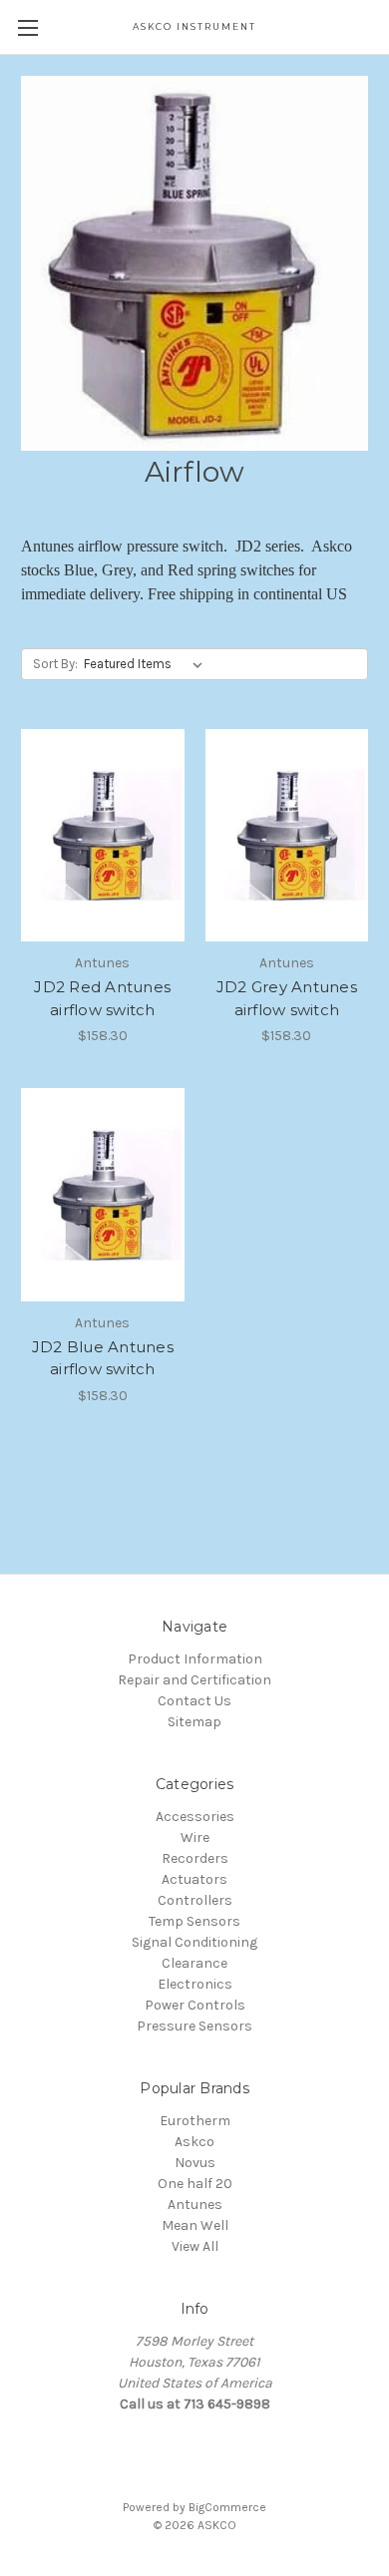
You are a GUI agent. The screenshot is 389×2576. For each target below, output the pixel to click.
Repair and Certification (194, 1680)
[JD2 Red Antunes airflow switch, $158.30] (103, 836)
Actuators (194, 1879)
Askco (194, 2142)
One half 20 (195, 2184)
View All (195, 2246)
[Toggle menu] (27, 27)
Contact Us (194, 1701)
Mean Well (195, 2225)
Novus (195, 2163)
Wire (195, 1838)
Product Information (195, 1659)
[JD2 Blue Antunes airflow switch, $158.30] (103, 1195)
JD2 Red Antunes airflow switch (102, 998)
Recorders (195, 1858)
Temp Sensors (194, 1921)
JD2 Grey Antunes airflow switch (287, 998)
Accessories (195, 1817)
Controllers (195, 1900)
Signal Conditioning (194, 1942)
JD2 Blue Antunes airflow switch (103, 1358)
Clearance (194, 1963)
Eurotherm (195, 2121)
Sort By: (55, 664)
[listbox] (147, 664)
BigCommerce (227, 2507)
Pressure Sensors (194, 2026)
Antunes (195, 2205)
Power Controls (195, 2005)
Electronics (195, 1984)
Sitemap (194, 1722)
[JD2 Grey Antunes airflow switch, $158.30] (287, 836)
